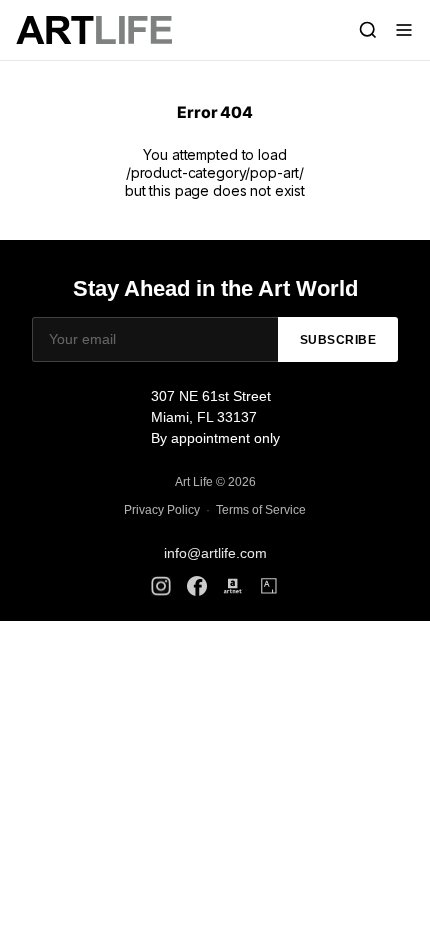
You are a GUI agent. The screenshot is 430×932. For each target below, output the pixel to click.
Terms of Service (261, 510)
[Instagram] (161, 586)
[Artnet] (233, 586)
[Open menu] (404, 30)
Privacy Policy (162, 510)
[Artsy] (269, 586)
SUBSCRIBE (338, 340)
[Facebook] (197, 586)
